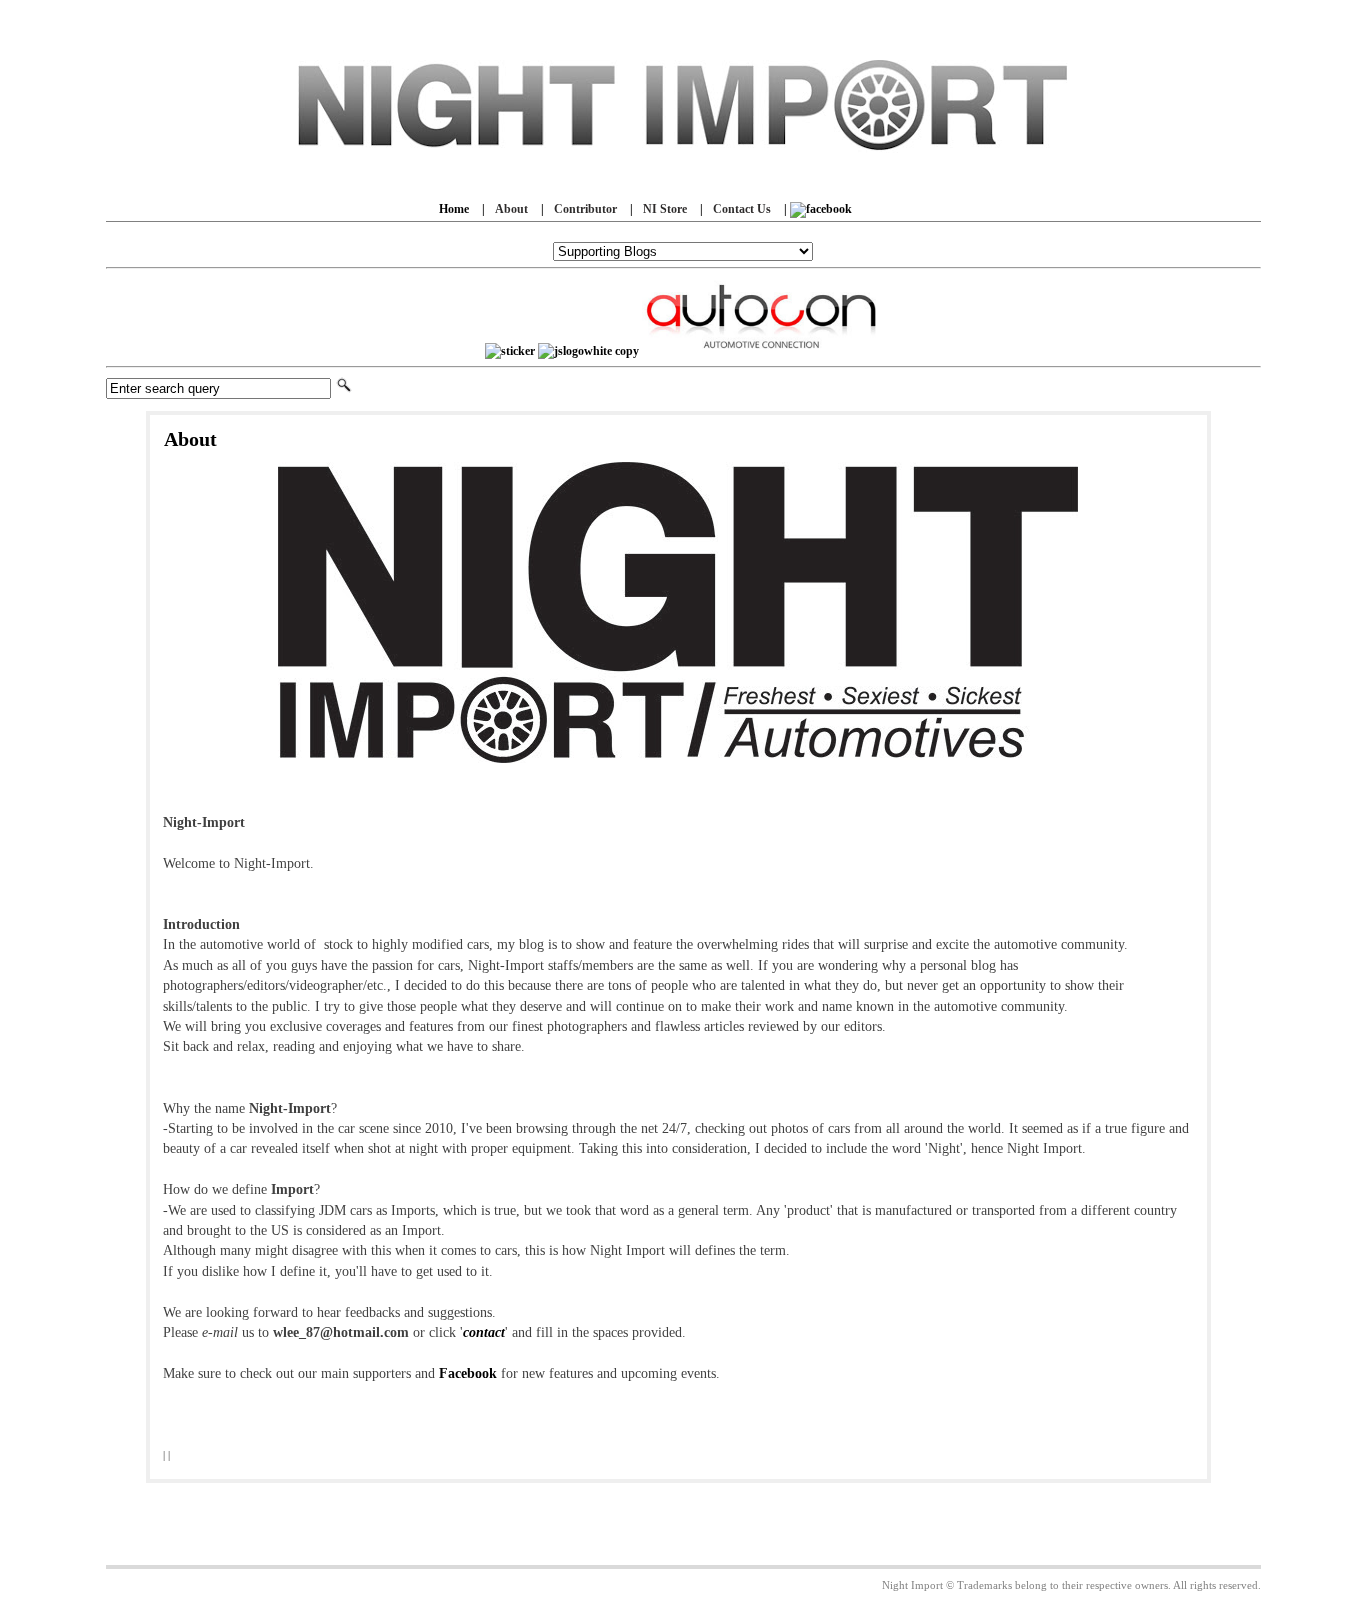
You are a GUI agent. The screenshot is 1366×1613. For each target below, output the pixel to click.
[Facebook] (821, 209)
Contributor (585, 209)
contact (484, 1332)
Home (454, 209)
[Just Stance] (588, 351)
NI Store (665, 209)
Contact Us (742, 209)
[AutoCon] (762, 351)
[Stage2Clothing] (510, 351)
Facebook (468, 1373)
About (511, 209)
